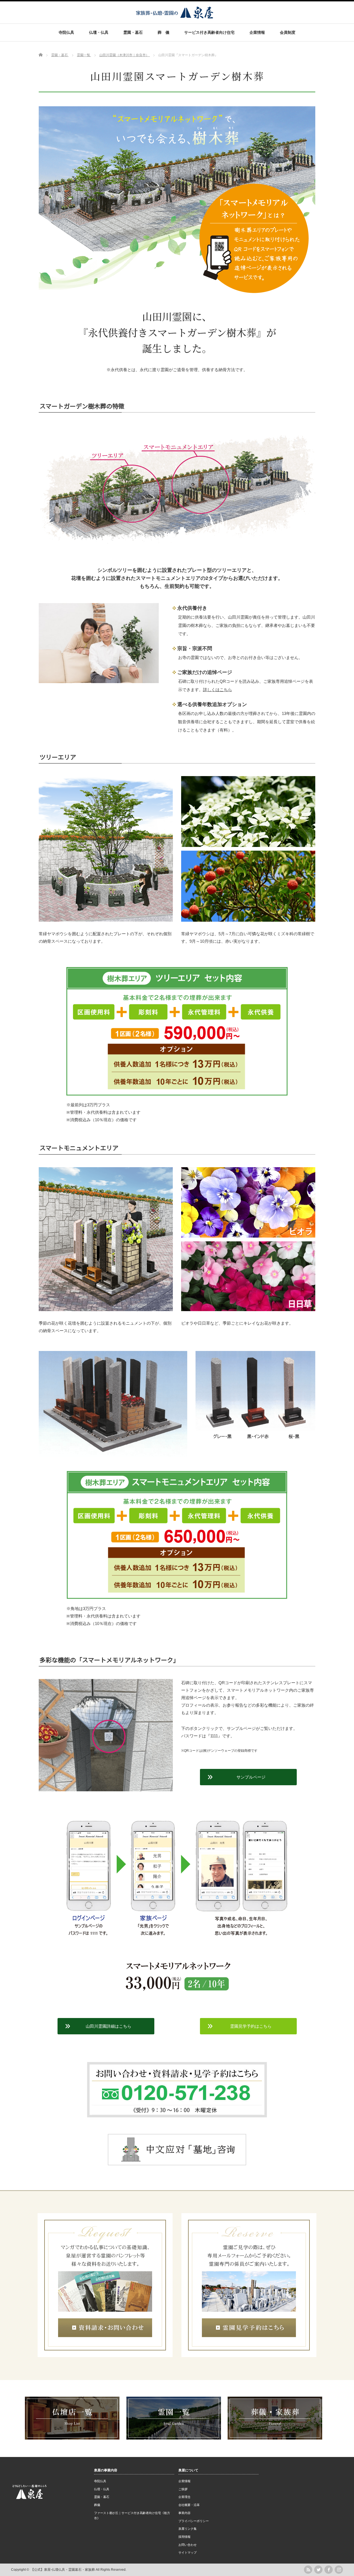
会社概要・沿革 (189, 2505)
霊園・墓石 (133, 32)
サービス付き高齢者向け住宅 (209, 32)
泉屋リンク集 (188, 2529)
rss (308, 2570)
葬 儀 (163, 32)
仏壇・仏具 (99, 32)
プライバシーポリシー (194, 2521)
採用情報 (184, 2537)
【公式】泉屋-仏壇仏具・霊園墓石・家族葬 (63, 2570)
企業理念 (184, 2497)
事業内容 (184, 2513)
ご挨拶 (183, 2489)
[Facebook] (329, 2570)
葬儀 (97, 2505)
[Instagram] (339, 2570)
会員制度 (288, 32)
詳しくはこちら (218, 690)
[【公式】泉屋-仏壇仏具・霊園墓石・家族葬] (175, 16)
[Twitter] (318, 2570)
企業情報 (257, 32)
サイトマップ (188, 2552)
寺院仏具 (66, 32)
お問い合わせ (188, 2545)
